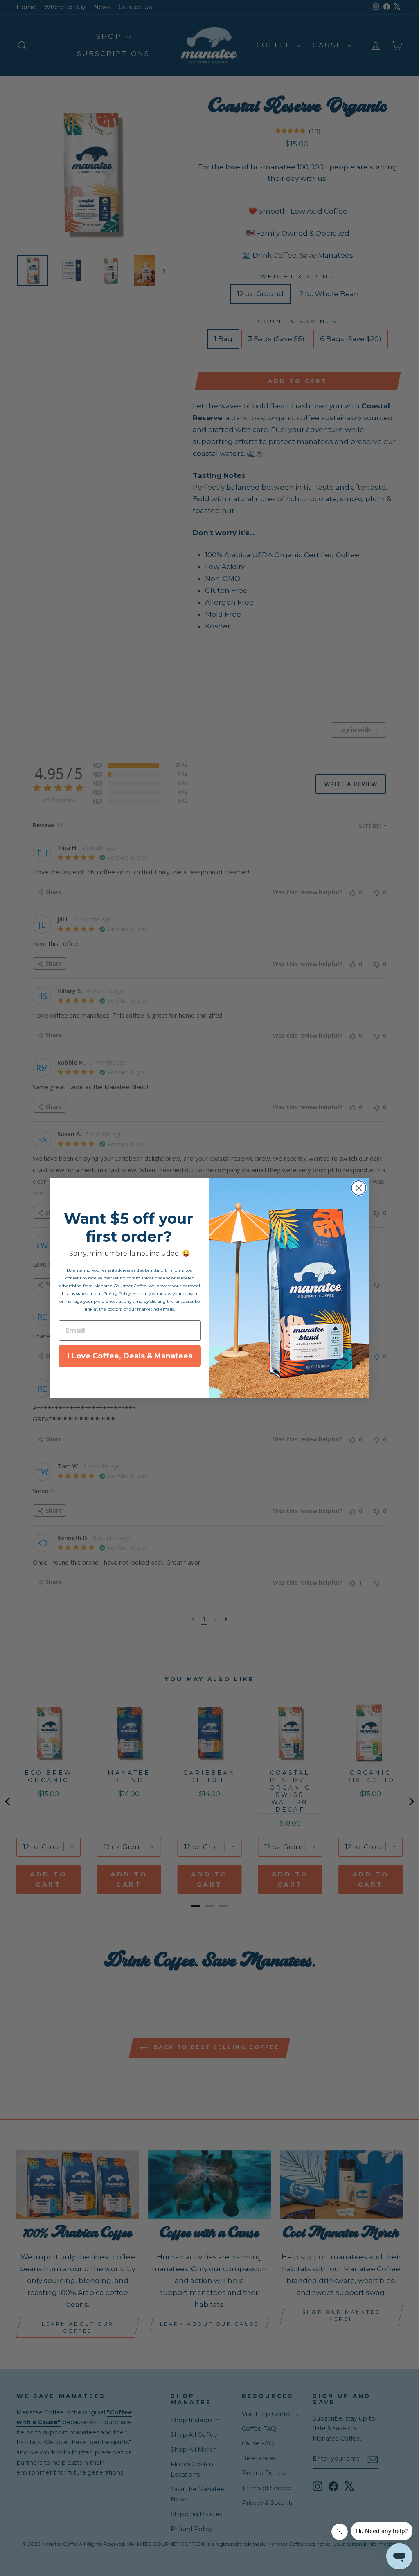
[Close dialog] (359, 1188)
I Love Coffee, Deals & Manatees (130, 1356)
